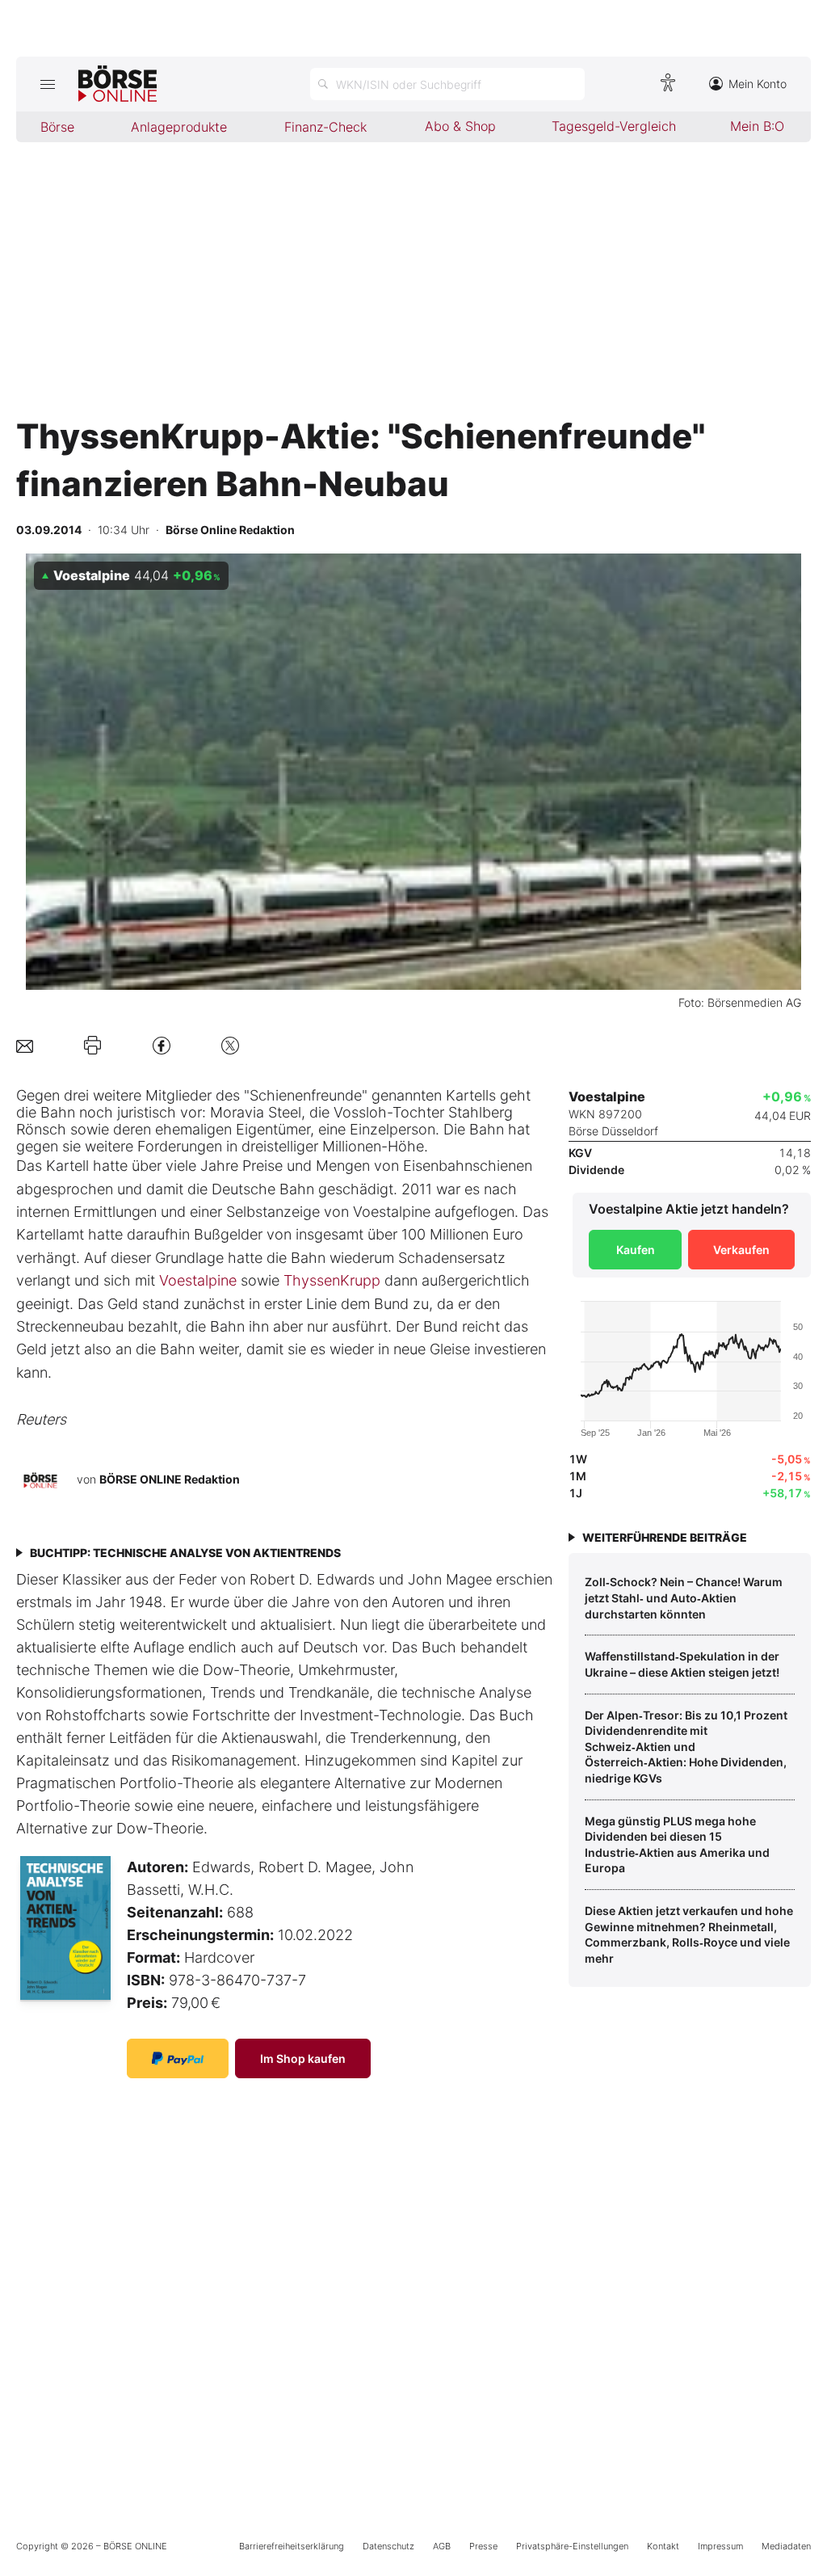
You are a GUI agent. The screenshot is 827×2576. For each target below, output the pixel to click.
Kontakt (663, 2546)
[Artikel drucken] (92, 1046)
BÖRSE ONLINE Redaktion (170, 1479)
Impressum (720, 2546)
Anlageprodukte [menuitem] (179, 127)
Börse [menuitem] (57, 127)
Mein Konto (758, 84)
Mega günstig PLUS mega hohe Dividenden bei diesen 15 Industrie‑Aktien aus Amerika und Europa (677, 1845)
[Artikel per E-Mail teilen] (25, 1045)
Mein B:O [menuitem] (757, 126)
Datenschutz (388, 2546)
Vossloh (360, 1112)
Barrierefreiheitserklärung (292, 2546)
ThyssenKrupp (332, 1280)
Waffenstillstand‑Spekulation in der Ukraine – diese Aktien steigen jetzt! (682, 1664)
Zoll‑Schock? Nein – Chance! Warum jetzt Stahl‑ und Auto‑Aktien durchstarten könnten (684, 1597)
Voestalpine (198, 1280)
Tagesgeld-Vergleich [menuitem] (614, 126)
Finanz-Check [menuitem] (325, 127)
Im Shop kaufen (303, 2058)
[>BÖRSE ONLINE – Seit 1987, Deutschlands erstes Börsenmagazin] (118, 84)
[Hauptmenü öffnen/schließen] (47, 84)
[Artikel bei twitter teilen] (230, 1045)
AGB (442, 2546)
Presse (483, 2546)
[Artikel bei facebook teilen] (162, 1045)
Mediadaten (786, 2546)
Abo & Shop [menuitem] (460, 126)
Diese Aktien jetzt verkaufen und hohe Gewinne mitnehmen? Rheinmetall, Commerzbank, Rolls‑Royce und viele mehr (689, 1934)
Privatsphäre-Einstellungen (572, 2546)
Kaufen (636, 1250)
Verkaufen (741, 1250)
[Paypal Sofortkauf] (178, 2058)
